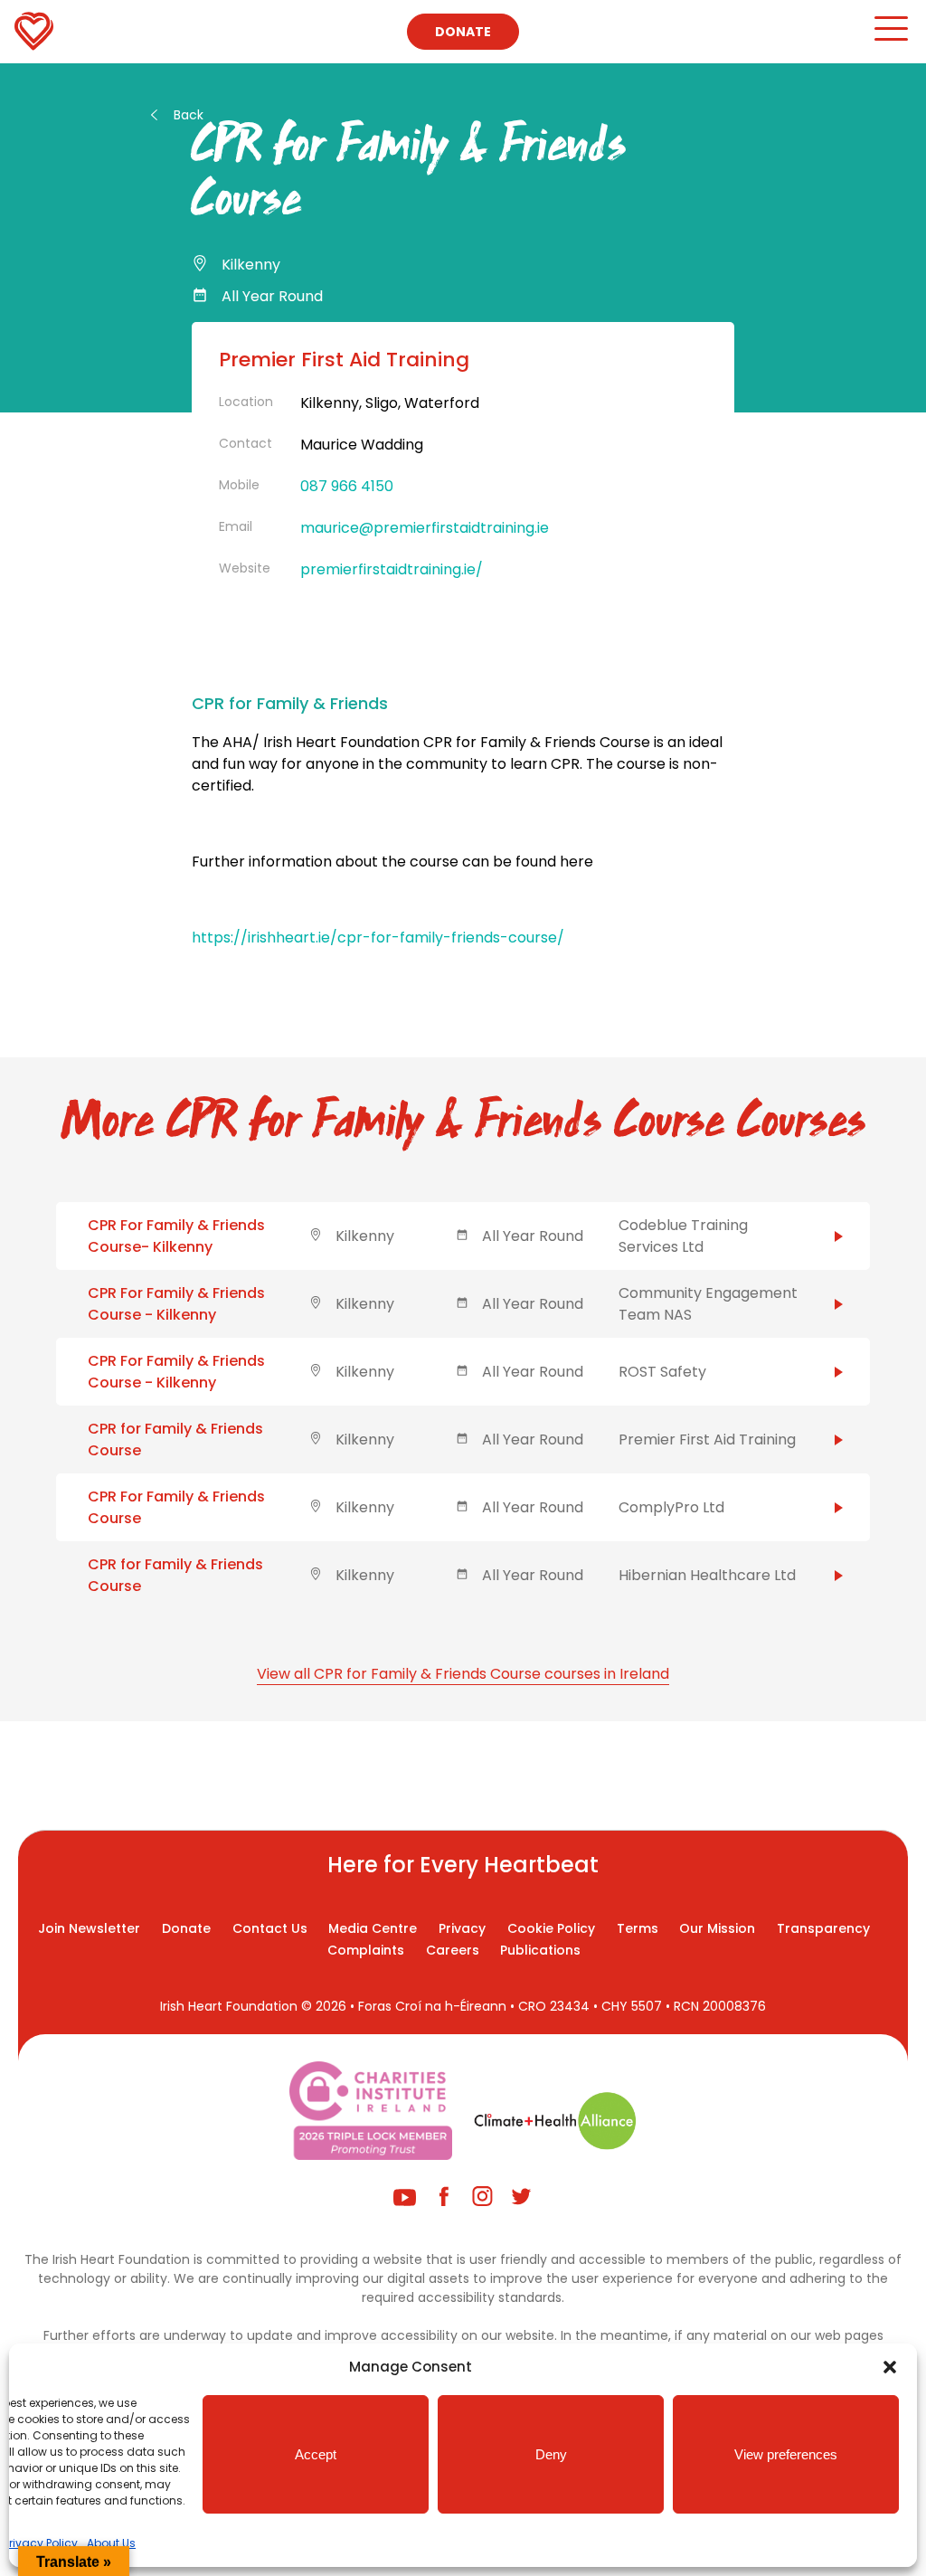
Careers (453, 1950)
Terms (638, 1928)
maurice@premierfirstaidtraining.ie (425, 528)
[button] (890, 2367)
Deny (551, 2454)
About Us (111, 2543)
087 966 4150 (347, 486)
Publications (540, 1950)
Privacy (462, 1928)
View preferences (786, 2454)
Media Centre (373, 1928)
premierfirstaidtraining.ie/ (392, 569)
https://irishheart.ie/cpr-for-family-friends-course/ (378, 938)
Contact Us (270, 1928)
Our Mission (717, 1928)
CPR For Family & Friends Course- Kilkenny (176, 1236)
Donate (463, 32)
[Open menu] (890, 37)
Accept (316, 2454)
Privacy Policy (41, 2543)
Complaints (366, 1950)
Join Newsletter (89, 1928)
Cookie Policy (551, 1928)
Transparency (823, 1928)
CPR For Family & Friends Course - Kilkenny (176, 1304)
